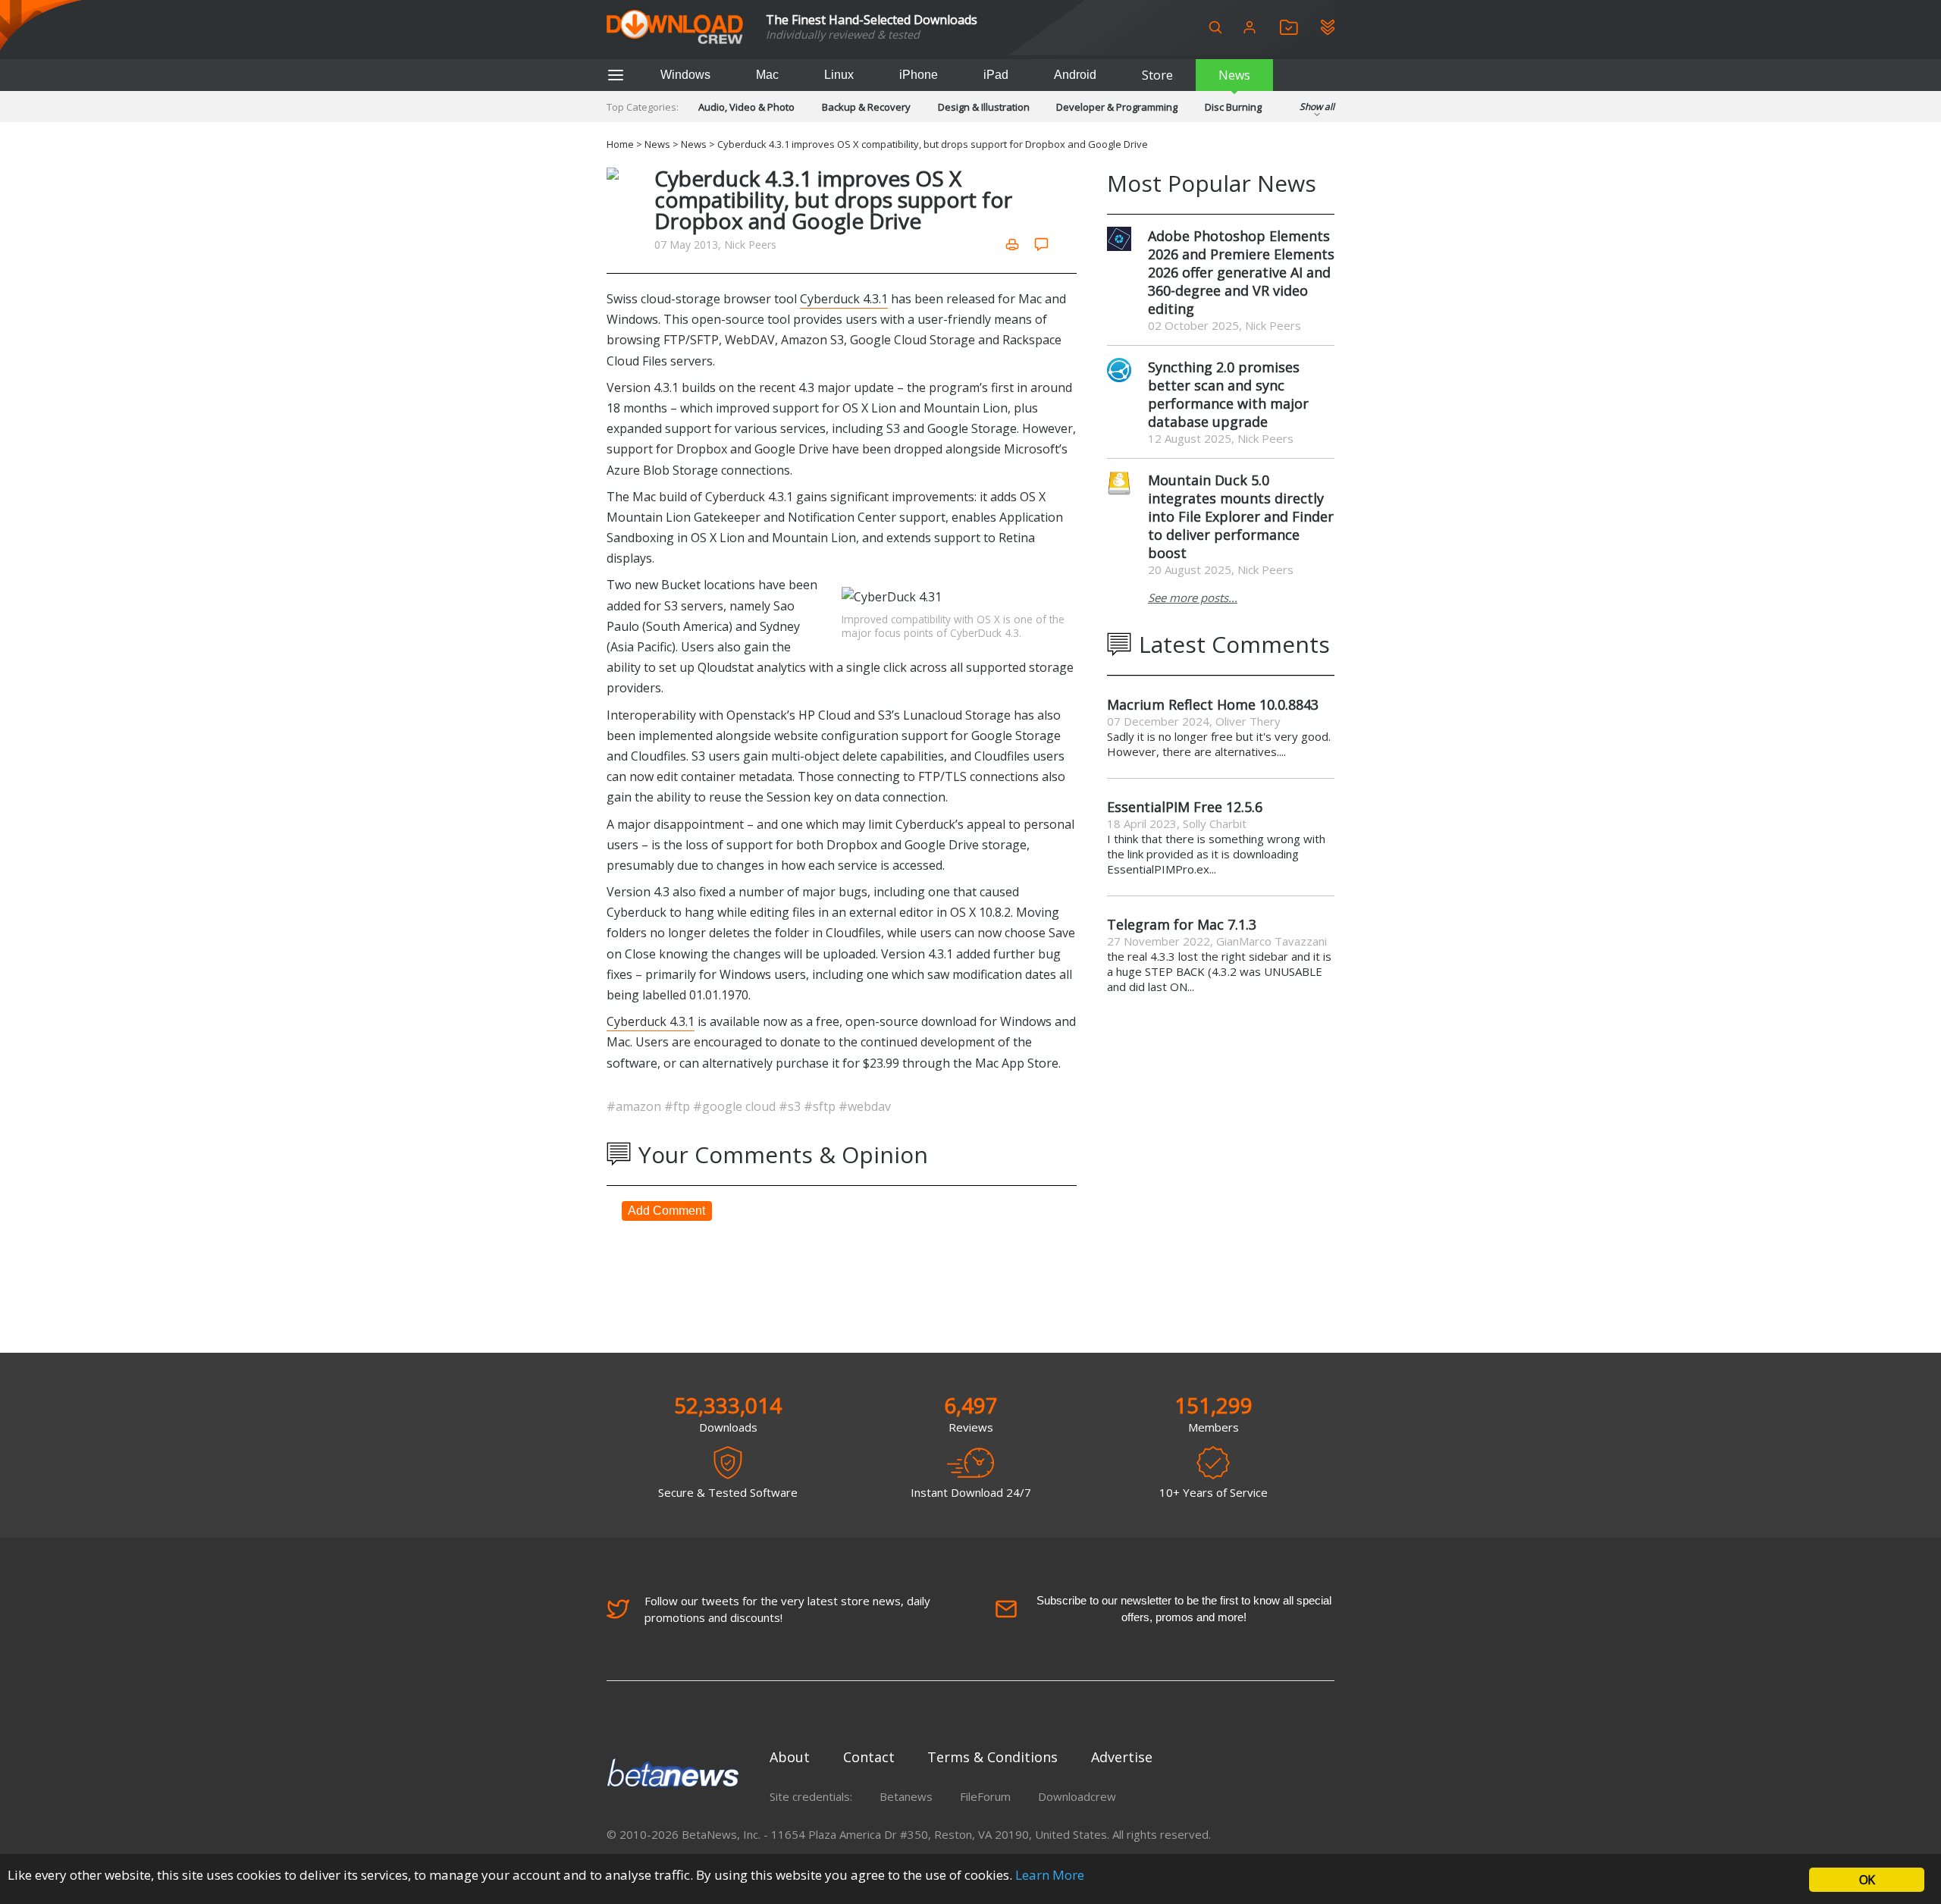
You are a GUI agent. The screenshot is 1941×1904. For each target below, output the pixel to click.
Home (620, 144)
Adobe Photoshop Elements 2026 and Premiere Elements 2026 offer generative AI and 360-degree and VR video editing (1241, 272)
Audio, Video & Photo (746, 107)
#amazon (635, 1106)
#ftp (679, 1106)
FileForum (985, 1796)
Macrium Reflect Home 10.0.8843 (1213, 704)
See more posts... (1193, 598)
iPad (996, 75)
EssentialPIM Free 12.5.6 (1185, 807)
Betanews (906, 1796)
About (790, 1757)
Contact (869, 1757)
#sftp (821, 1106)
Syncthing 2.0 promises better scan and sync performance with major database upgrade (1228, 394)
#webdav (865, 1106)
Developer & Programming (1117, 107)
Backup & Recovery (866, 107)
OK (1867, 1880)
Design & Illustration (984, 107)
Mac (767, 75)
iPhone (919, 75)
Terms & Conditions (992, 1757)
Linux (839, 75)
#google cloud (736, 1106)
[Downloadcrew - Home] (675, 28)
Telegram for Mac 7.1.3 (1182, 924)
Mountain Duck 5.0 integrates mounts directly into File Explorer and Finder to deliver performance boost (1241, 516)
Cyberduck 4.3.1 (844, 299)
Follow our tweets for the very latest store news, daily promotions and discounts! (787, 1609)
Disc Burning (1233, 107)
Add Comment (666, 1211)
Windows (685, 75)
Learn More (1050, 1875)
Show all (1317, 107)
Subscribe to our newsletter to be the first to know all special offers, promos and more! (1184, 1609)
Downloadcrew (1077, 1796)
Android (1075, 75)
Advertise (1122, 1757)
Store (1157, 75)
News (1234, 75)
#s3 (791, 1106)
